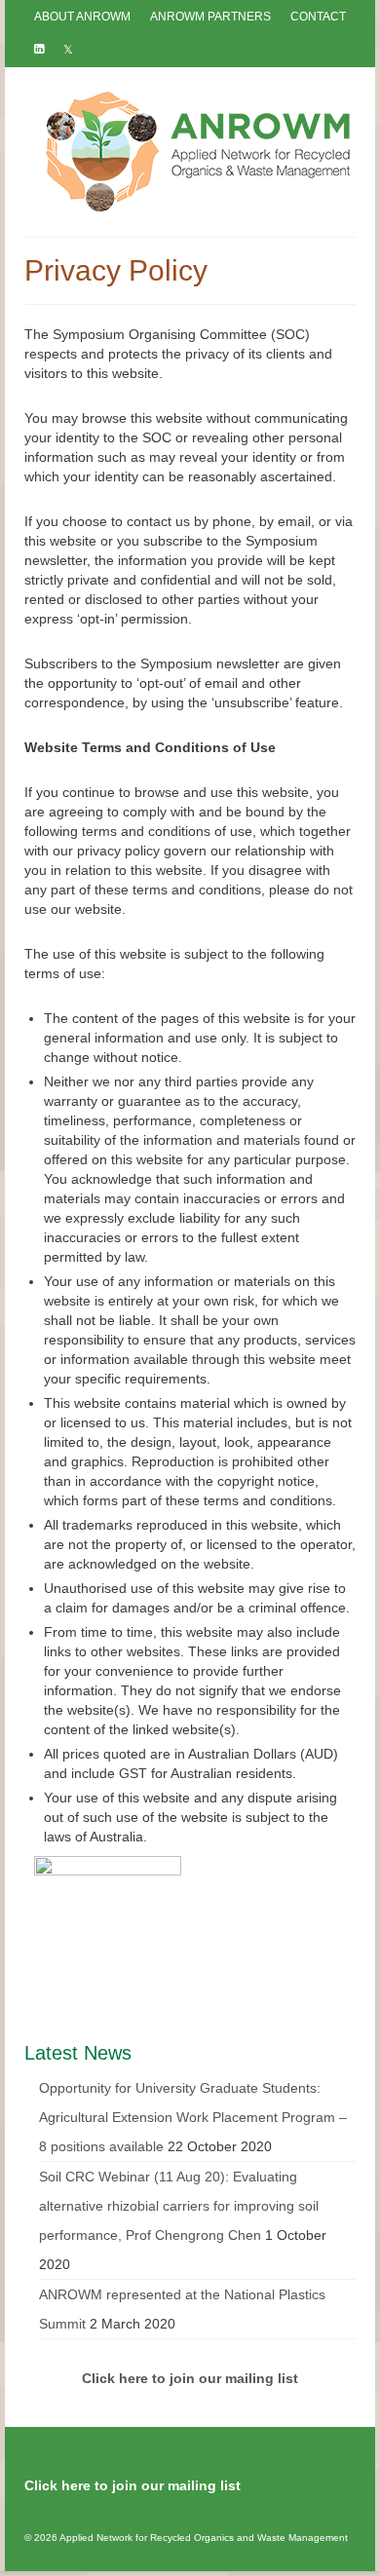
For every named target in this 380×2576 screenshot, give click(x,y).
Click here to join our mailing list (133, 2485)
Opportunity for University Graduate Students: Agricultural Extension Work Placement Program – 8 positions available (193, 2117)
